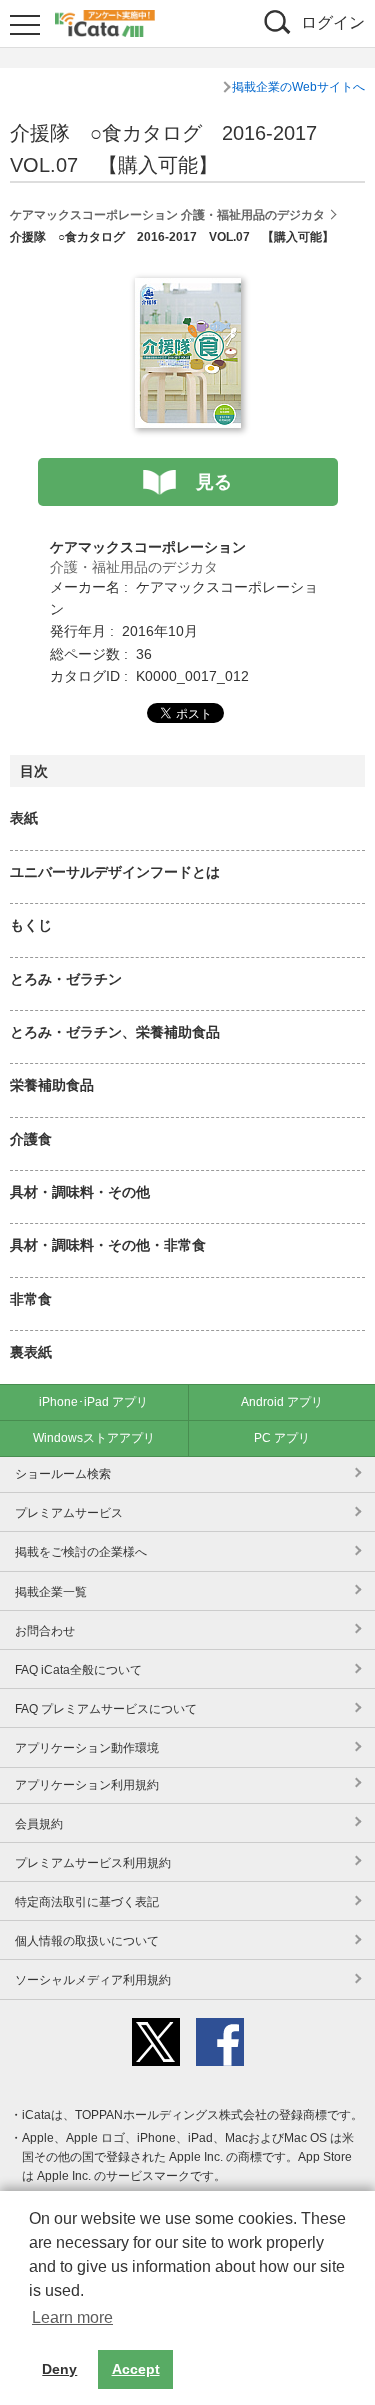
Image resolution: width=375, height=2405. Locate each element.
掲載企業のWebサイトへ (298, 87)
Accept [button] (136, 2369)
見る (214, 482)
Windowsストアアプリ (94, 1438)
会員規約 (39, 1824)
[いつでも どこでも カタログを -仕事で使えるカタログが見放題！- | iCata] (105, 21)
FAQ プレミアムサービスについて (106, 1709)
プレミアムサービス (69, 1513)
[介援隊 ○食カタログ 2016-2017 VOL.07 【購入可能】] (188, 289)
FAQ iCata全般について (78, 1670)
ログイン (333, 22)
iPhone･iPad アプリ (93, 1402)
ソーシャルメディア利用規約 (93, 1980)
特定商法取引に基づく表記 (87, 1902)
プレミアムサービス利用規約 (93, 1863)
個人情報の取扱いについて (87, 1941)
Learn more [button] (72, 2317)
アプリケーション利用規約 (87, 1785)
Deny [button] (59, 2369)
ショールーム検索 (63, 1474)
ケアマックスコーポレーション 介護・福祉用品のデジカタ (167, 215)
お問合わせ (45, 1631)
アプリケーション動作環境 (87, 1748)
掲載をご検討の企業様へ (81, 1552)
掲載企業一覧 (51, 1592)
